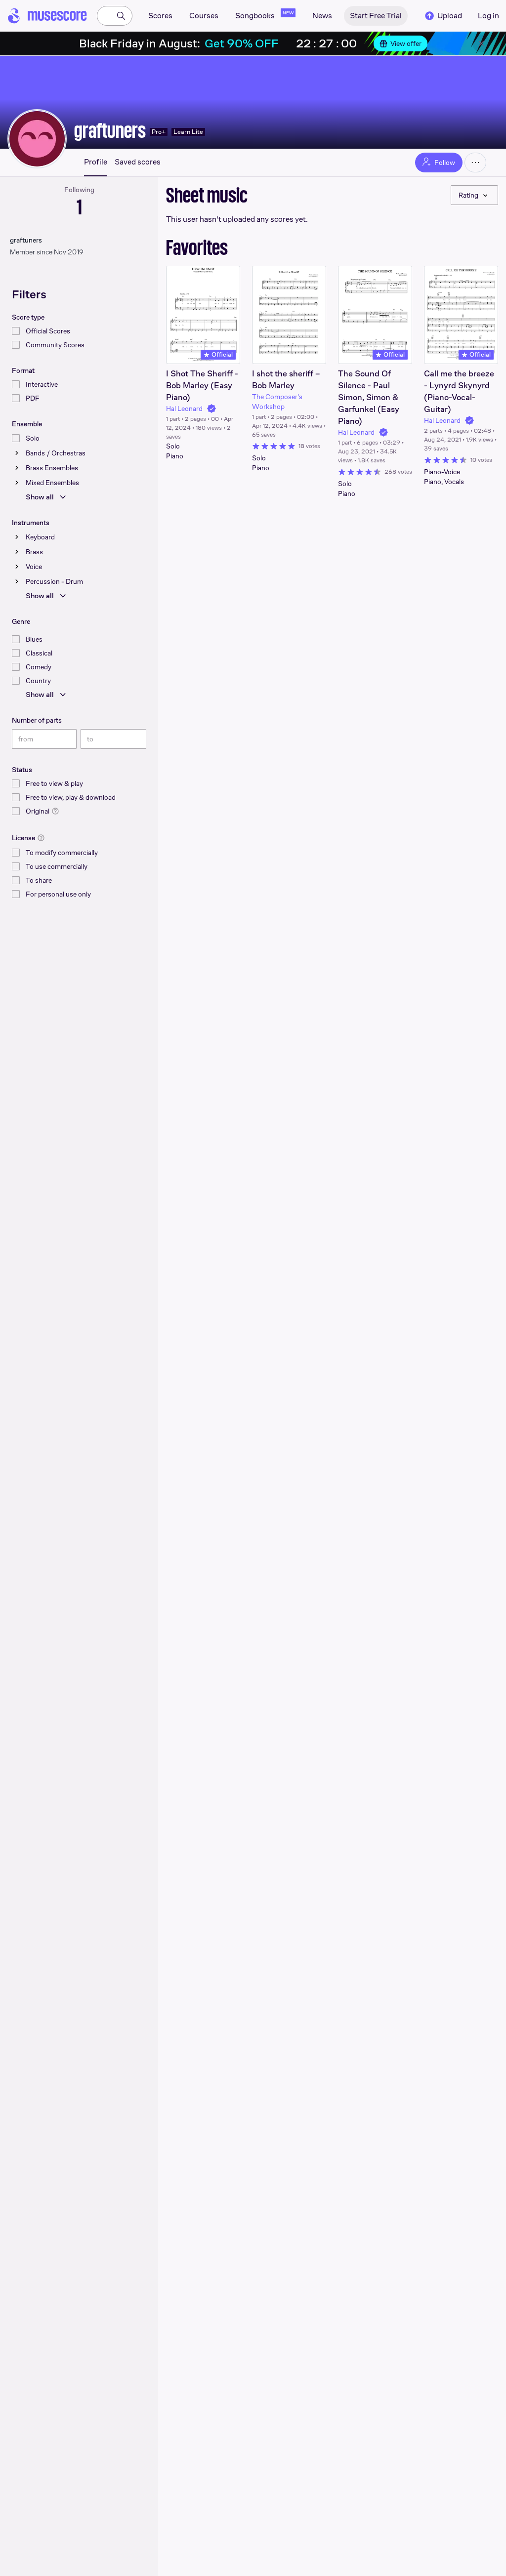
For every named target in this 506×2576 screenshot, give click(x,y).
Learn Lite (188, 132)
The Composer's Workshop (277, 402)
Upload (450, 16)
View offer (406, 43)
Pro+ (159, 132)
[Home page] (47, 16)
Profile (96, 162)
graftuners (110, 130)
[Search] (121, 16)
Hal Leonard (184, 409)
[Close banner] (481, 43)
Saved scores (138, 162)
